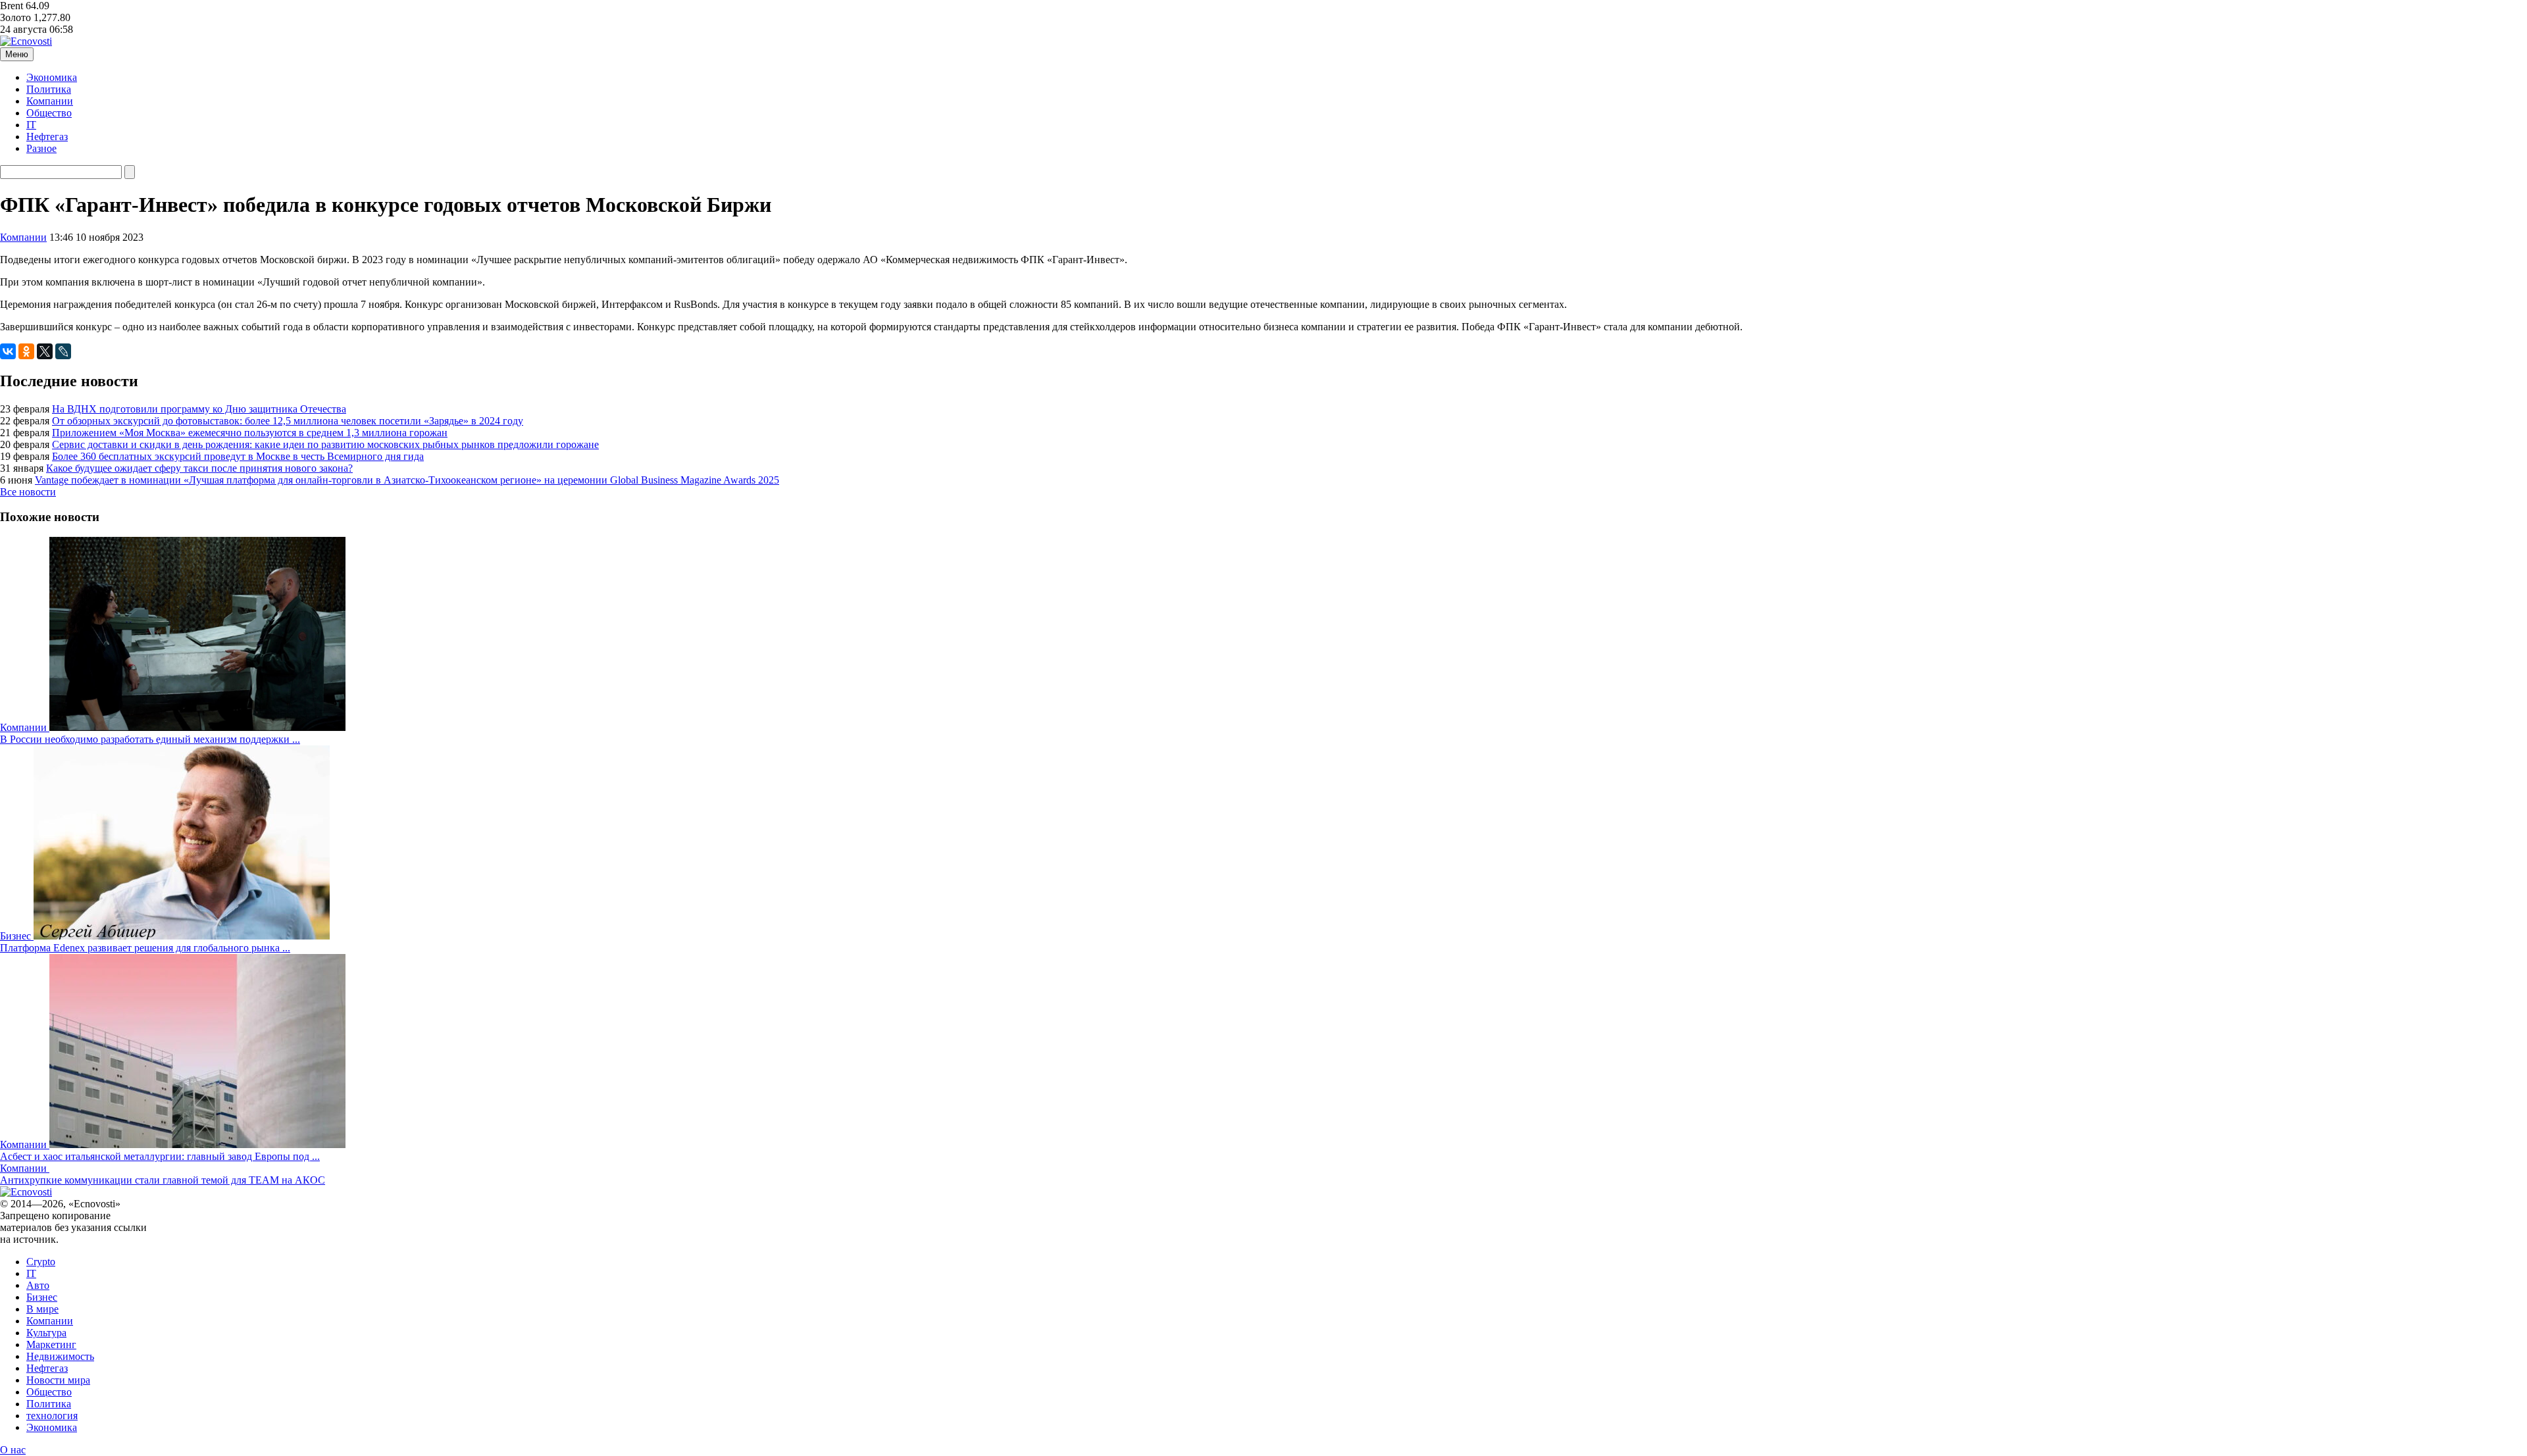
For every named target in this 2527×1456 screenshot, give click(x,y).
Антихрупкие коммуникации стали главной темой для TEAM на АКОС (163, 1180)
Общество (49, 113)
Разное (41, 148)
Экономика (52, 77)
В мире (42, 1309)
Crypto (41, 1262)
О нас (13, 1450)
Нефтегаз (47, 137)
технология (52, 1416)
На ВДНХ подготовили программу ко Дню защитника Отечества (199, 409)
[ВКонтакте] (8, 351)
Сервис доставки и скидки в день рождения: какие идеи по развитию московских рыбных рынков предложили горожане (325, 444)
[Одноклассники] (26, 351)
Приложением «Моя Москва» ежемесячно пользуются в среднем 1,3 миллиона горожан (250, 433)
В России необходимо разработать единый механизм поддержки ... (150, 739)
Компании (50, 101)
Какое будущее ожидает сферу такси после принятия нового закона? (199, 468)
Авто (38, 1285)
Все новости (28, 492)
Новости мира (58, 1380)
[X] (45, 351)
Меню (17, 54)
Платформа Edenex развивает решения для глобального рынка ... (145, 948)
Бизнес (42, 1297)
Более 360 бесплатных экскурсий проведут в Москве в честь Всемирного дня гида (238, 456)
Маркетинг (51, 1344)
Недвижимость (60, 1356)
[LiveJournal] (63, 351)
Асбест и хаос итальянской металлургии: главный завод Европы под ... (160, 1156)
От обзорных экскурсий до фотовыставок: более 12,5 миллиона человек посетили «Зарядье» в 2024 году (288, 421)
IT (31, 125)
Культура (46, 1333)
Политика (49, 89)
